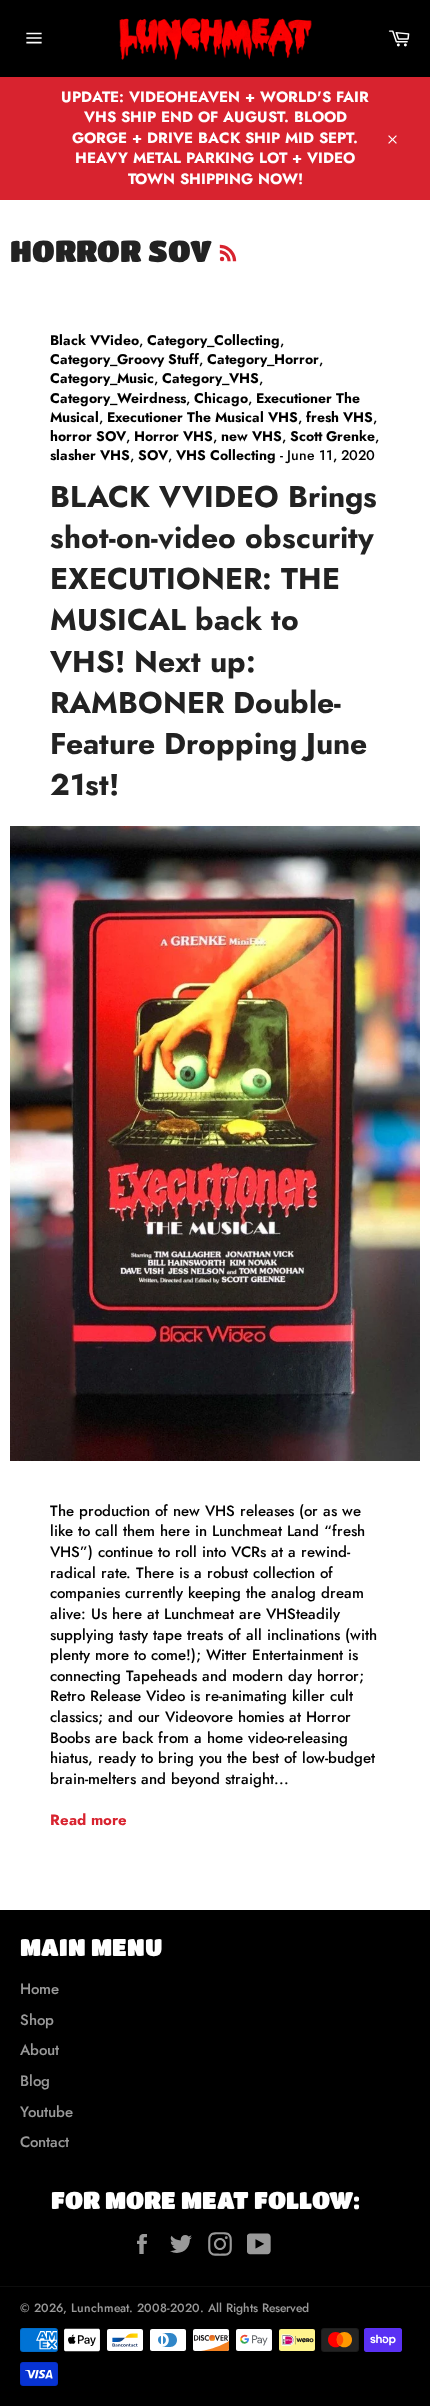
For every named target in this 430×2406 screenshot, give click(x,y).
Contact (44, 2142)
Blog (35, 2081)
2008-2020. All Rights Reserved (223, 2308)
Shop (37, 2020)
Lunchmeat (100, 2308)
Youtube (46, 2112)
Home (39, 1989)
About (39, 2050)
